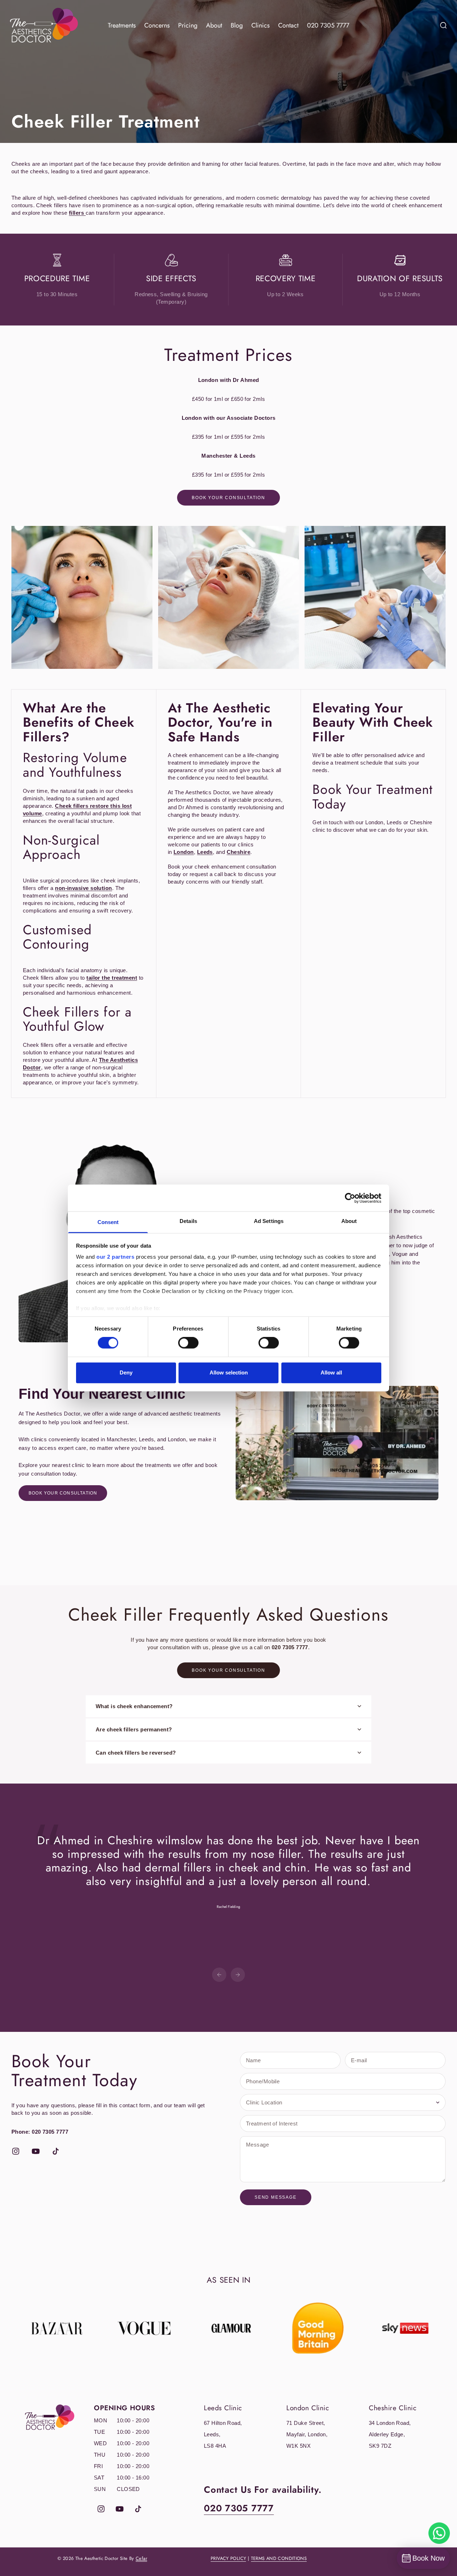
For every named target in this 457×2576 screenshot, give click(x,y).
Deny (126, 1372)
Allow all (331, 1372)
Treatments (122, 25)
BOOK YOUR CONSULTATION (63, 1493)
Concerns (157, 25)
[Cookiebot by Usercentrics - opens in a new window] (350, 1198)
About (214, 25)
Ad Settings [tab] (269, 1221)
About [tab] (349, 1221)
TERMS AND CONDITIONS (279, 2558)
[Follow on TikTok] (56, 2151)
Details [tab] (188, 1221)
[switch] (188, 1343)
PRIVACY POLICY (228, 2558)
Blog (237, 25)
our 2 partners (115, 1257)
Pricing (188, 25)
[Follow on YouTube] (36, 2151)
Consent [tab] (108, 1222)
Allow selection (229, 1372)
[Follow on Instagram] (16, 2151)
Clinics (260, 25)
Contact (288, 25)
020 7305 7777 (328, 25)
